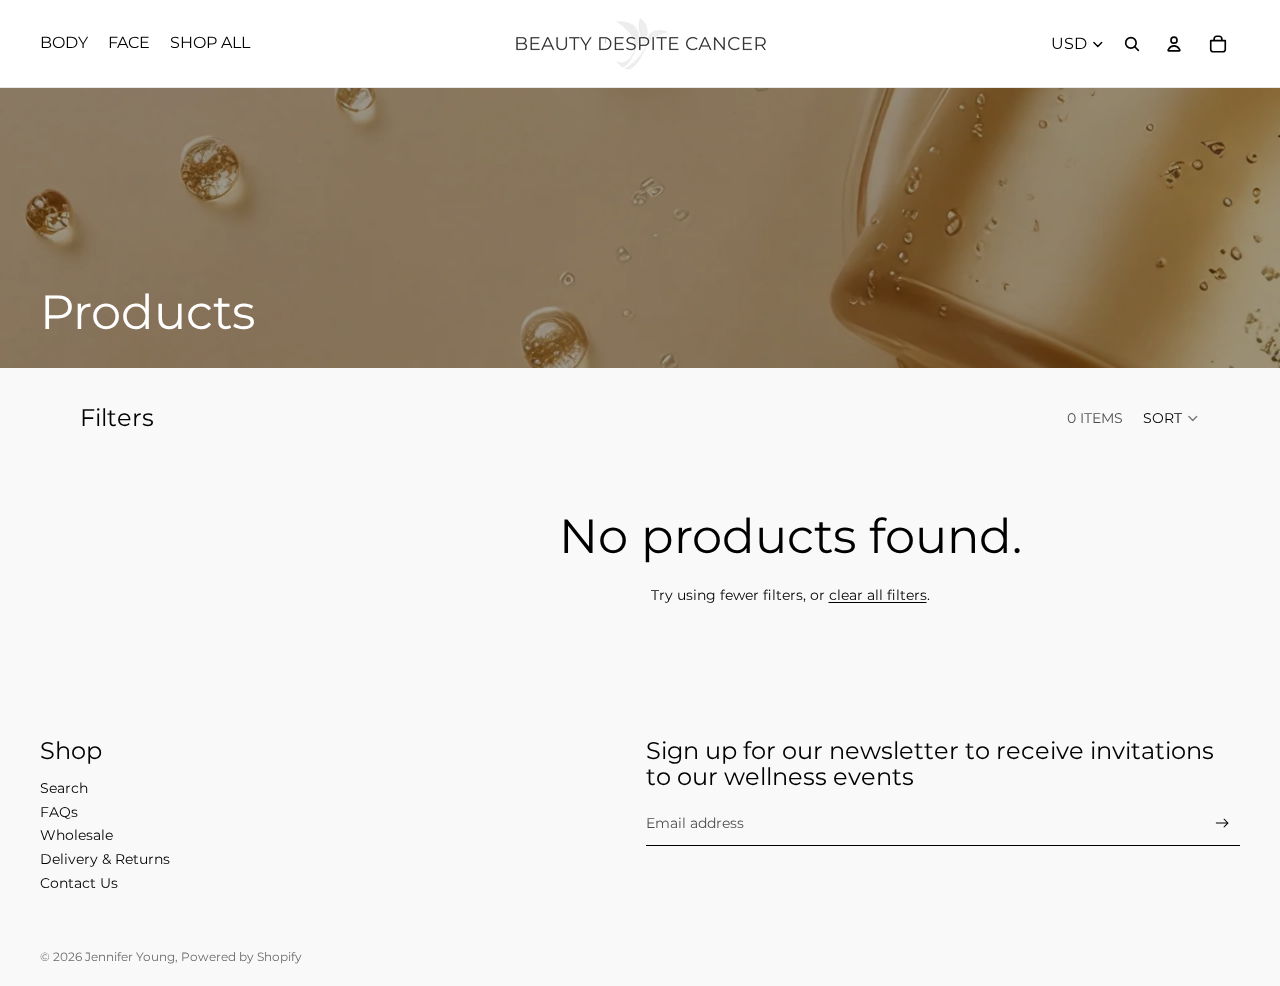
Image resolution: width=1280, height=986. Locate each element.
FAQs (59, 812)
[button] (1171, 418)
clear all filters (878, 595)
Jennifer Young (130, 956)
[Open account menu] (1174, 44)
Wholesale (76, 835)
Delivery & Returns (105, 859)
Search (64, 788)
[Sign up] (1222, 823)
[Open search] (1132, 44)
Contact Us (79, 883)
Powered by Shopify (241, 956)
